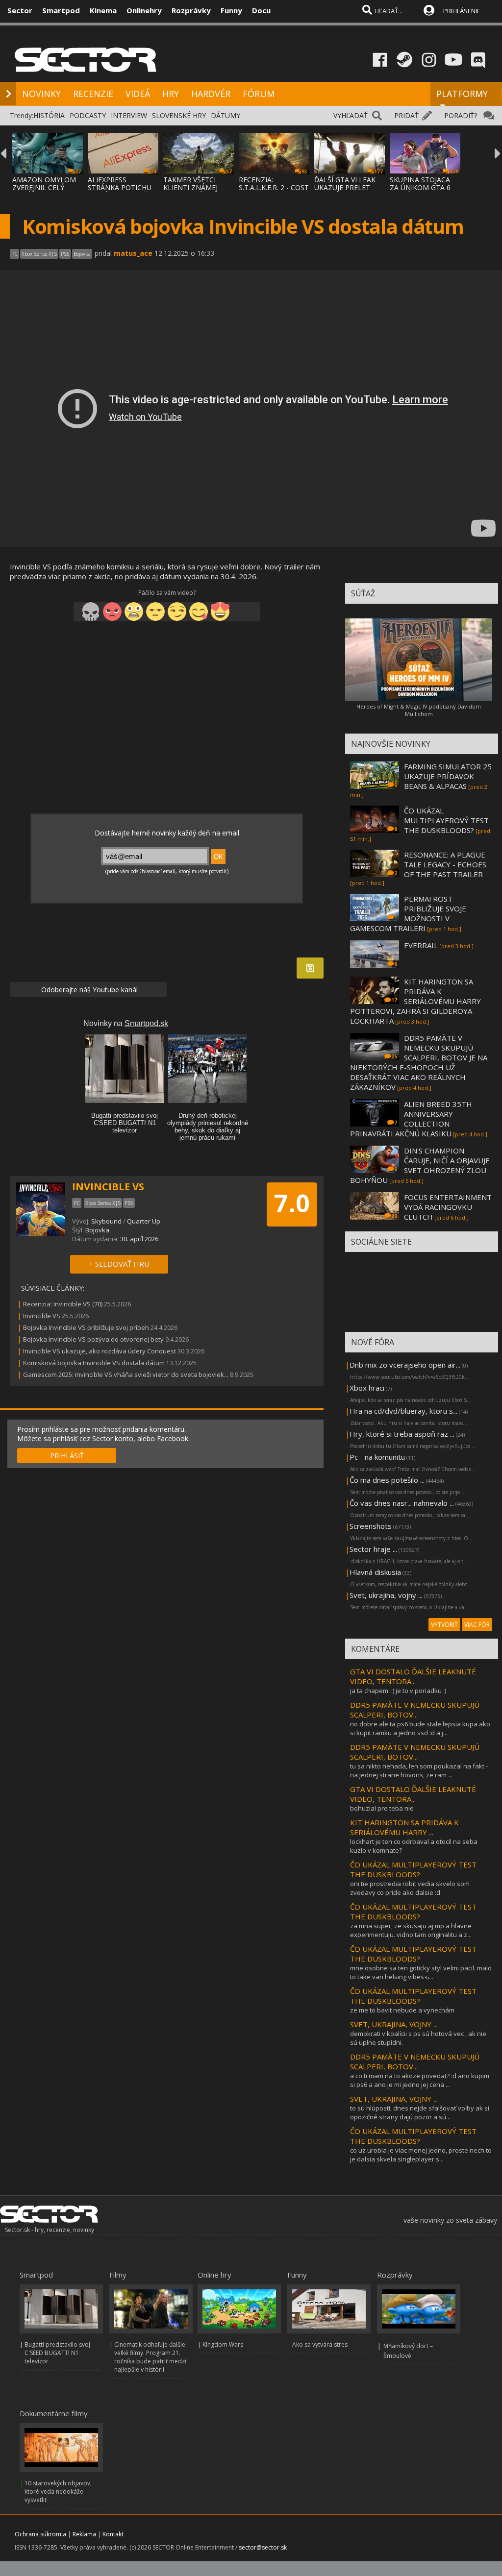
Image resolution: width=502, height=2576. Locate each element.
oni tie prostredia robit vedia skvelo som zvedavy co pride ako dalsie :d (410, 1888)
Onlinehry (144, 10)
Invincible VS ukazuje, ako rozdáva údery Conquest (100, 1351)
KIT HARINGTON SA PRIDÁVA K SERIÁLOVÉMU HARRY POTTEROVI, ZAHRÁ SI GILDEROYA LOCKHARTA (415, 1001)
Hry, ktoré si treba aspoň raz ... (402, 1434)
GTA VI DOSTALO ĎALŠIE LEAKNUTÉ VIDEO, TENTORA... (413, 1676)
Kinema (103, 10)
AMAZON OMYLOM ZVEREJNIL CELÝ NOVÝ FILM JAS (44, 187)
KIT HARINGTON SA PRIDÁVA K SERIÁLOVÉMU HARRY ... (404, 1827)
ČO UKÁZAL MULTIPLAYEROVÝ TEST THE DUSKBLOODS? (446, 820)
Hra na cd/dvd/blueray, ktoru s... (403, 1411)
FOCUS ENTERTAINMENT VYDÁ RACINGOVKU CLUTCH (448, 1207)
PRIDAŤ (406, 115)
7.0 (292, 1203)
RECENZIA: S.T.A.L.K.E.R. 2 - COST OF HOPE (274, 187)
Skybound (106, 1221)
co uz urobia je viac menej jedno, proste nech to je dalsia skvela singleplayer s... (421, 2155)
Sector (20, 10)
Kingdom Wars (223, 2344)
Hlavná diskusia (375, 1572)
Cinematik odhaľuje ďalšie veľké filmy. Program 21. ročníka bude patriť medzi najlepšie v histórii (150, 2357)
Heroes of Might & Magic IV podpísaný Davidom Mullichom (419, 710)
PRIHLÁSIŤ (67, 1456)
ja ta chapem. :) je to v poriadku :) (398, 1691)
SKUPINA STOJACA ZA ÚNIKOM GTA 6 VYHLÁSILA (420, 187)
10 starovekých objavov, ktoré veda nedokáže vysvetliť (58, 2491)
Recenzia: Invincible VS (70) (63, 1304)
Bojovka (97, 1230)
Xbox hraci (367, 1388)
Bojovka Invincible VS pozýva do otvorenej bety (93, 1339)
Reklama (84, 2534)
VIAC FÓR (477, 1625)
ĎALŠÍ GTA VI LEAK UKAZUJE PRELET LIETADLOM (345, 187)
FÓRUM (259, 94)
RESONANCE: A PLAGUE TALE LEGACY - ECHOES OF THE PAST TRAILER (445, 864)
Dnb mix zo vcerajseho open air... (405, 1365)
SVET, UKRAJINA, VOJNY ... (394, 2024)
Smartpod (61, 10)
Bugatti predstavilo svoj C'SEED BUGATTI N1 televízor (57, 2353)
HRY (171, 94)
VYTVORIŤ (444, 1625)
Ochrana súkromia (40, 2534)
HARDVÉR (211, 94)
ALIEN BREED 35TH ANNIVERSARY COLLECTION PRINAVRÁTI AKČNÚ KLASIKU (411, 1119)
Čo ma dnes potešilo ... (387, 1480)
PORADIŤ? (461, 115)
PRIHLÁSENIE (462, 11)
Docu (261, 10)
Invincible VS (42, 1316)
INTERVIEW (129, 115)
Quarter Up (144, 1221)
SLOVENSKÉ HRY (179, 115)
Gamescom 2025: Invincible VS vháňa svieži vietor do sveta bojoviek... (126, 1374)
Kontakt (113, 2534)
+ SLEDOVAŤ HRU (119, 1264)
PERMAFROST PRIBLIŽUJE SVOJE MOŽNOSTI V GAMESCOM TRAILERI (408, 913)
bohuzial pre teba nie (382, 1808)
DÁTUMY (226, 115)
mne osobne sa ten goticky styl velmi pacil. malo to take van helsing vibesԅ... (421, 1972)
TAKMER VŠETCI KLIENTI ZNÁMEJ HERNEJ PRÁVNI (190, 187)
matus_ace (133, 253)
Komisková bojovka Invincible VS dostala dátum (94, 1363)
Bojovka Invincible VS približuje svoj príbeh (86, 1327)
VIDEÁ (138, 94)
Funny (231, 10)
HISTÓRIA (49, 115)
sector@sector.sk (263, 2547)
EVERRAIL (421, 945)
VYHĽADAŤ (351, 115)
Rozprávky (191, 10)
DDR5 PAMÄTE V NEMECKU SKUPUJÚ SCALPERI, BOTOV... (415, 1710)
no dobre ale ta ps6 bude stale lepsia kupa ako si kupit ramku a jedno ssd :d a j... (420, 1728)
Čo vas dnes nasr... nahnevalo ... (402, 1503)
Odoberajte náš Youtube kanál (88, 990)
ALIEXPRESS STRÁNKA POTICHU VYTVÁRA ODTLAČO (120, 187)
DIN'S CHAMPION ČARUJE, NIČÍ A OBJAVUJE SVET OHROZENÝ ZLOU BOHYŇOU (420, 1165)
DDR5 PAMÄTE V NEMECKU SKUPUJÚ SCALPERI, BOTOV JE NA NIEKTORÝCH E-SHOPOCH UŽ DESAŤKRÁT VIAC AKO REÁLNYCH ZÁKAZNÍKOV (419, 1062)
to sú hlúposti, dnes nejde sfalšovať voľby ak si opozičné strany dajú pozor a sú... (420, 2112)
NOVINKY (41, 94)
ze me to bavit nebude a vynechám (402, 2010)
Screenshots (371, 1526)
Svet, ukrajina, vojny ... (386, 1595)
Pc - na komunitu (377, 1457)
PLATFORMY (462, 94)
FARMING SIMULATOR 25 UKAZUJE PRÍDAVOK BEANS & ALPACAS (448, 776)
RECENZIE (93, 94)
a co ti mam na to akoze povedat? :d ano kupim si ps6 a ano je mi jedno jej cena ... (420, 2080)
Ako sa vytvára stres (320, 2344)
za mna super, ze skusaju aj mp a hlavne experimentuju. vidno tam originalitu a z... (411, 1930)
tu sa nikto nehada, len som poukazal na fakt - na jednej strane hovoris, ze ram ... (419, 1770)
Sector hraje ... (373, 1549)
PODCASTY (88, 115)
